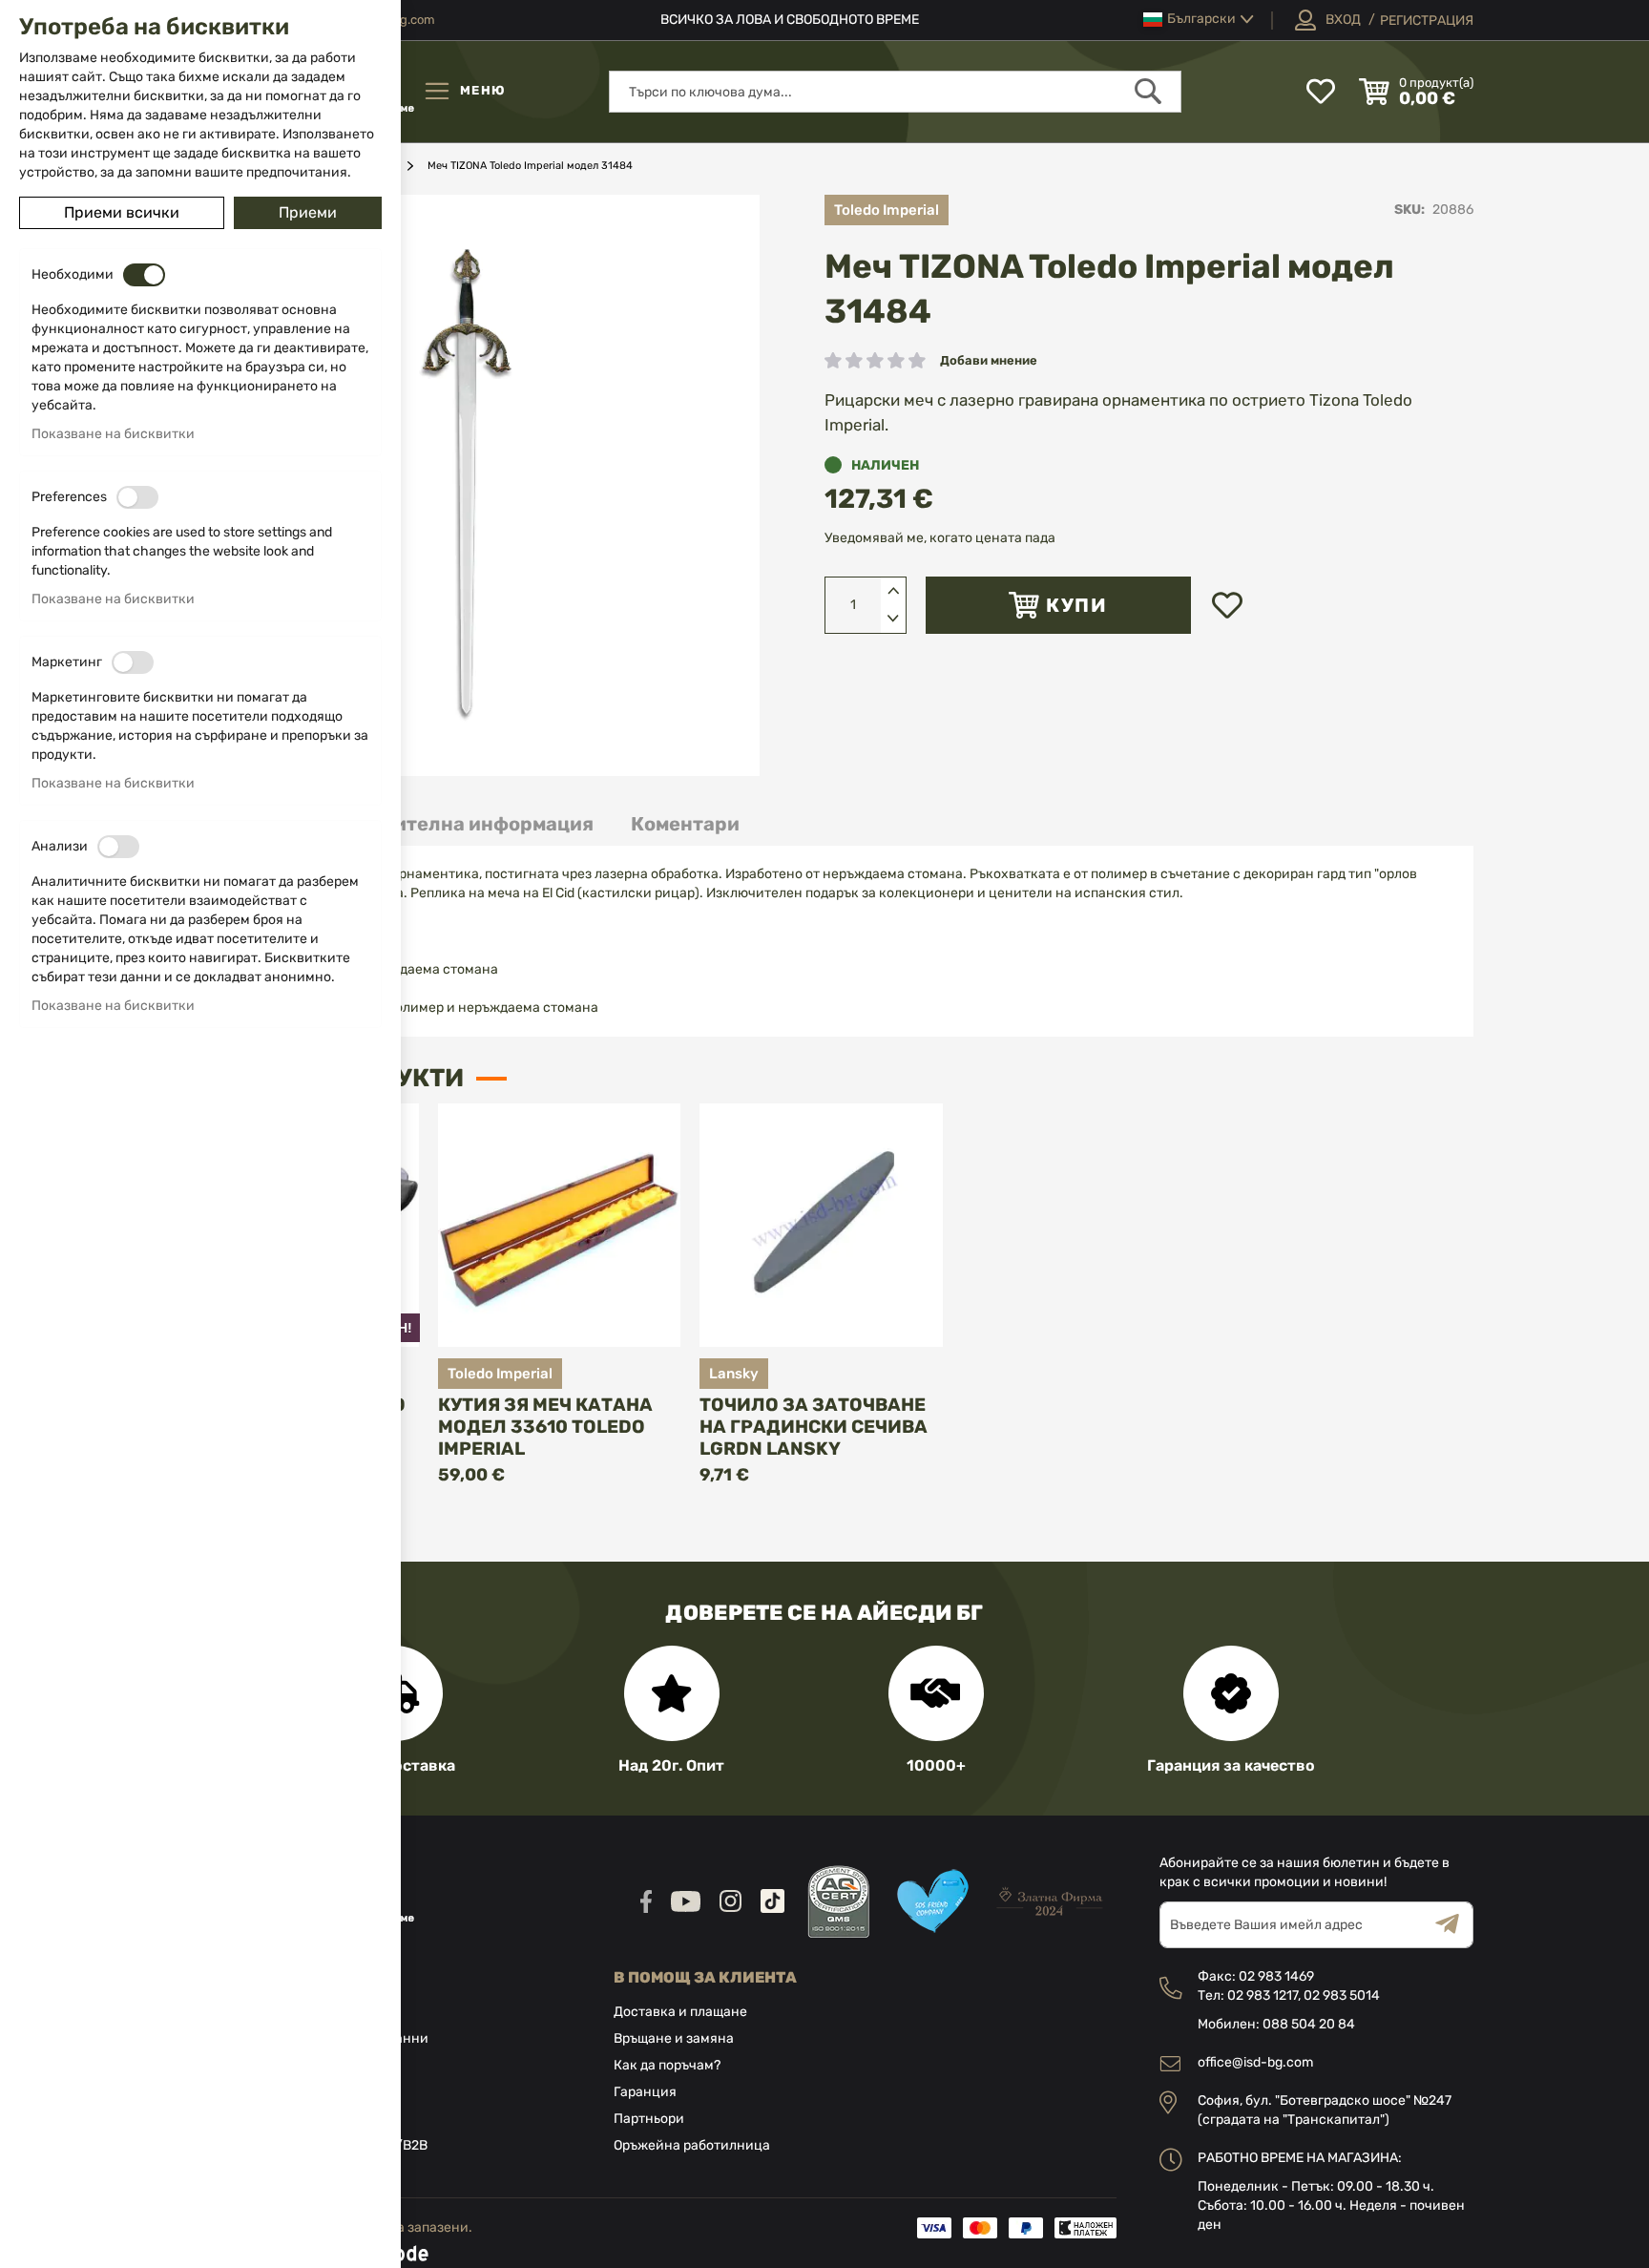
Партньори (649, 2119)
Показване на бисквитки (113, 434)
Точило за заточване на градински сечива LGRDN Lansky (814, 1427)
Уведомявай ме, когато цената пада (940, 538)
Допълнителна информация (456, 824)
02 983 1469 (1276, 1976)
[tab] (456, 824)
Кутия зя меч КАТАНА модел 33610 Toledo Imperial (545, 1427)
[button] (1199, 20)
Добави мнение (989, 360)
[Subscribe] (1454, 1925)
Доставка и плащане (680, 2012)
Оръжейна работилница (692, 2145)
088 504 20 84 (1309, 2024)
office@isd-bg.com (1255, 2062)
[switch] (144, 275)
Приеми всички (122, 212)
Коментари (685, 824)
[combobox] (895, 92)
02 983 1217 (1263, 1995)
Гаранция (645, 2092)
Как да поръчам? (667, 2065)
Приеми (308, 212)
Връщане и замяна (674, 2038)
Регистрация (1427, 21)
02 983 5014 (1342, 1995)
